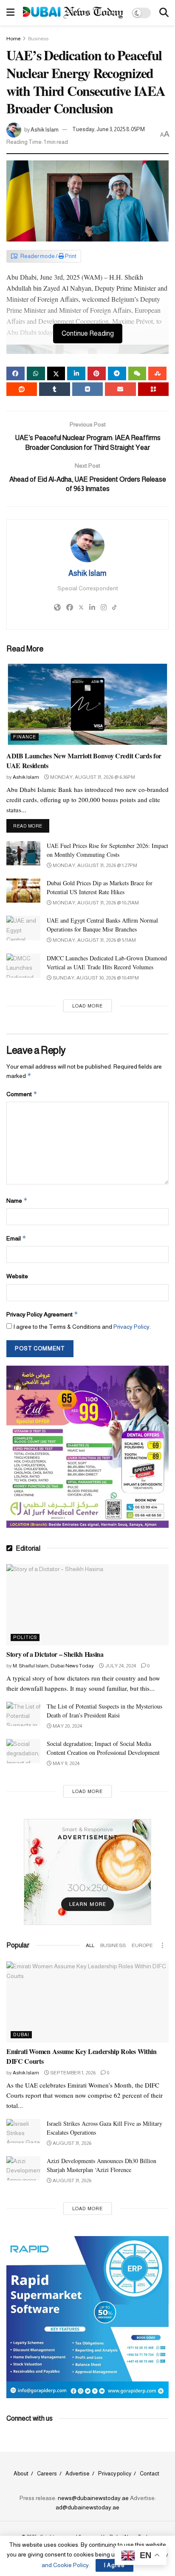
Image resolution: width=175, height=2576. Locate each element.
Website (17, 1276)
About (21, 2474)
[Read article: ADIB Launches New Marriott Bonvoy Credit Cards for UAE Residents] (87, 704)
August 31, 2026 (72, 2143)
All (90, 1945)
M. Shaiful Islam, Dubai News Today (53, 1666)
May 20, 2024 (67, 1726)
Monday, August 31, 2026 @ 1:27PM (95, 865)
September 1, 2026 (72, 2073)
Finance (25, 737)
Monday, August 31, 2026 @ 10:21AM (95, 903)
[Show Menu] (10, 13)
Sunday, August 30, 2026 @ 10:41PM (95, 978)
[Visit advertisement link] (87, 1447)
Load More (87, 1006)
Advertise (78, 2474)
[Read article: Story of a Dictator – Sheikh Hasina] (87, 1605)
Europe (142, 1945)
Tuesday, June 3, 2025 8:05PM (109, 129)
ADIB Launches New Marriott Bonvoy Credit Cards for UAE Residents (84, 760)
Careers (47, 2474)
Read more (31, 826)
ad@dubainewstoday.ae (87, 2507)
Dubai (21, 2034)
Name (17, 1200)
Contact (150, 2474)
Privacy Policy (131, 1327)
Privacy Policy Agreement (42, 1314)
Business (38, 39)
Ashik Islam (45, 129)
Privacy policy (115, 2474)
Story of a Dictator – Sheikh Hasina (55, 1654)
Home (13, 39)
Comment (22, 1094)
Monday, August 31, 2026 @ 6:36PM (92, 777)
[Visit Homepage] (73, 13)
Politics (25, 1637)
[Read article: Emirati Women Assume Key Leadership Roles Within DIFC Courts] (87, 2002)
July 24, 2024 (120, 1666)
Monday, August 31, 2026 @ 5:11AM (94, 940)
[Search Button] (164, 13)
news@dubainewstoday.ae (93, 2498)
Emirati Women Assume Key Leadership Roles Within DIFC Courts (82, 2056)
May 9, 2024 (66, 1763)
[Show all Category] (162, 1945)
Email (16, 1238)
